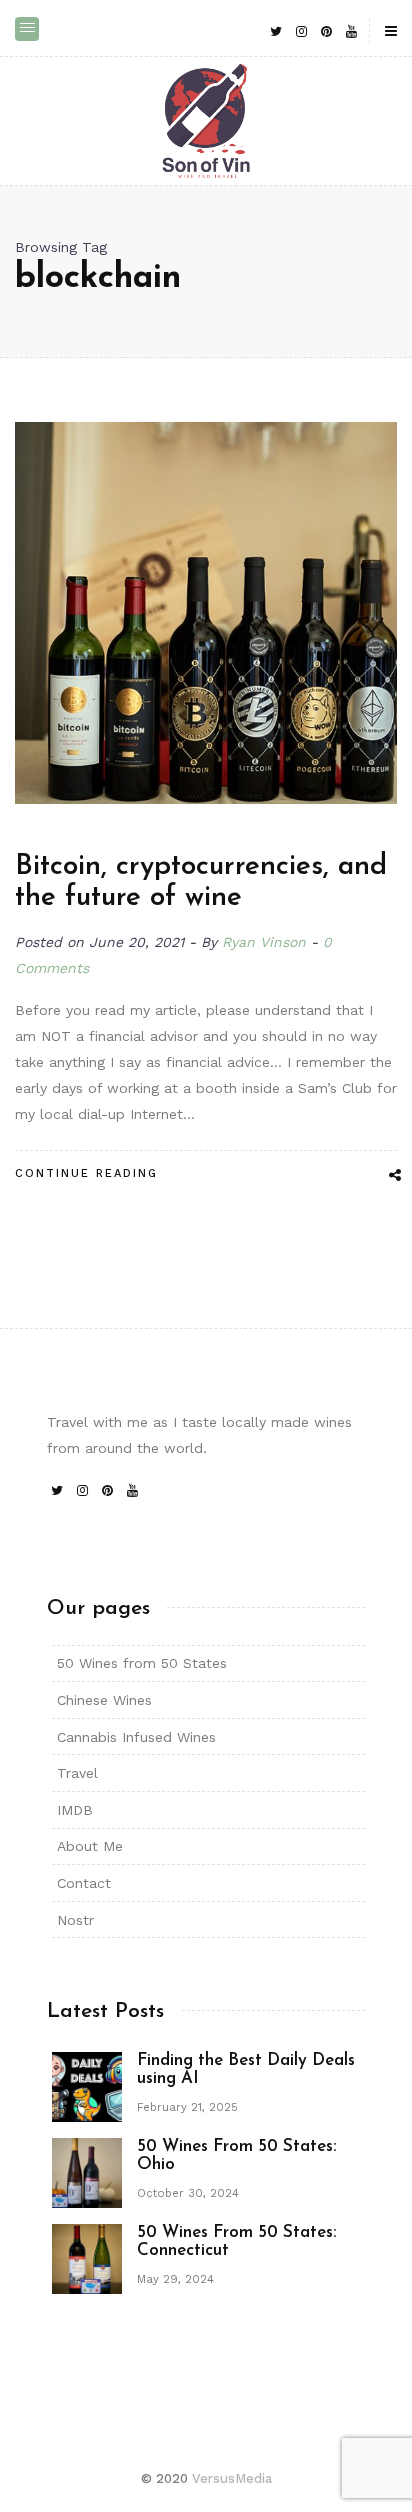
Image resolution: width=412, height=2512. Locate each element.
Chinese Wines (104, 1700)
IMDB (75, 1810)
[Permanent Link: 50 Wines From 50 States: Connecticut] (87, 2257)
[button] (27, 29)
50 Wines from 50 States (142, 1663)
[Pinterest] (326, 31)
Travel (77, 1773)
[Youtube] (351, 31)
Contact (84, 1883)
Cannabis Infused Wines (136, 1737)
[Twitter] (276, 31)
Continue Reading (86, 1173)
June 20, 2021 (139, 942)
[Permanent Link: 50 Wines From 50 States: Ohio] (87, 2171)
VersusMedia (232, 2478)
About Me (90, 1846)
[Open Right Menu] (391, 32)
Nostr (75, 1920)
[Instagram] (301, 31)
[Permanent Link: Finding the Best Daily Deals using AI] (87, 2085)
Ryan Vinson (264, 942)
